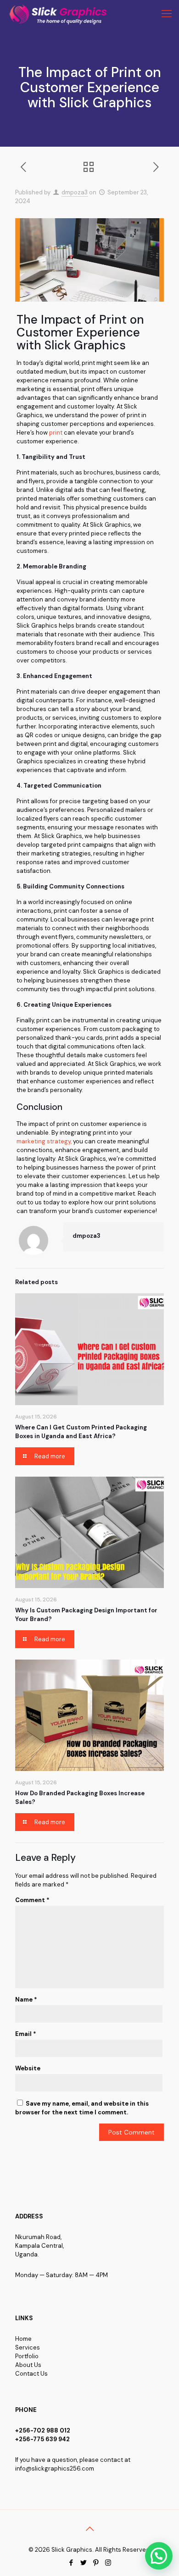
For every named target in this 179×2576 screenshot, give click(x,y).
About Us (28, 2365)
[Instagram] (108, 2563)
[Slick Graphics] (60, 14)
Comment (32, 1900)
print (56, 433)
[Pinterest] (96, 2563)
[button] (159, 2556)
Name (26, 2000)
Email (26, 2034)
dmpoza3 (75, 192)
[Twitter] (83, 2563)
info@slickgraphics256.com (55, 2468)
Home (23, 2339)
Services (28, 2347)
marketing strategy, (44, 1141)
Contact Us (31, 2374)
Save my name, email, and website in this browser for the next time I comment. (82, 2108)
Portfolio (27, 2356)
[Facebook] (71, 2563)
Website (28, 2068)
